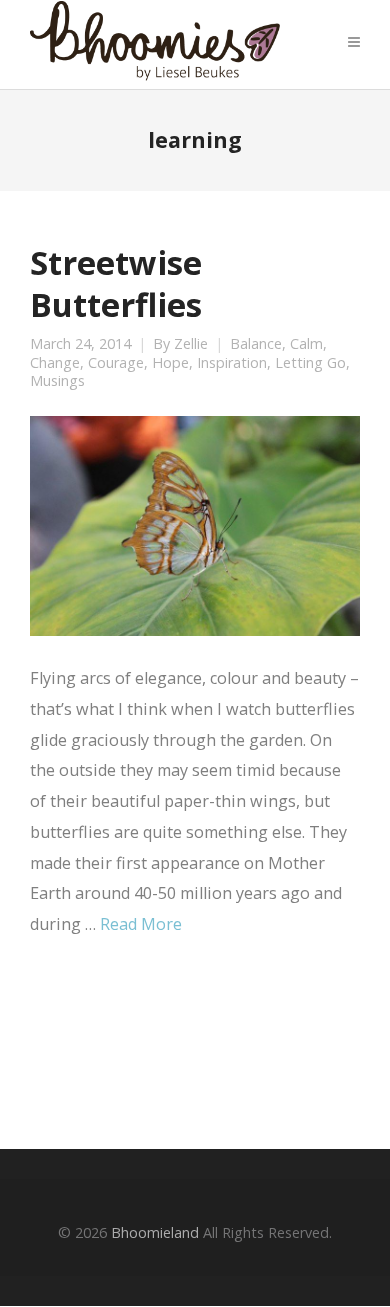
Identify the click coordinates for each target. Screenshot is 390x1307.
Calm (306, 344)
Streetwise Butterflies (116, 283)
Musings (57, 381)
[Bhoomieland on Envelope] (166, 1041)
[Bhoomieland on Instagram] (221, 1042)
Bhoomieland (155, 1232)
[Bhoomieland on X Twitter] (110, 1042)
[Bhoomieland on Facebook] (55, 1042)
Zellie (191, 344)
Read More (141, 924)
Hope (170, 363)
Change (55, 363)
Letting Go (310, 363)
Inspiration (232, 363)
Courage (116, 363)
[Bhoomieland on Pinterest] (276, 1042)
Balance (256, 344)
